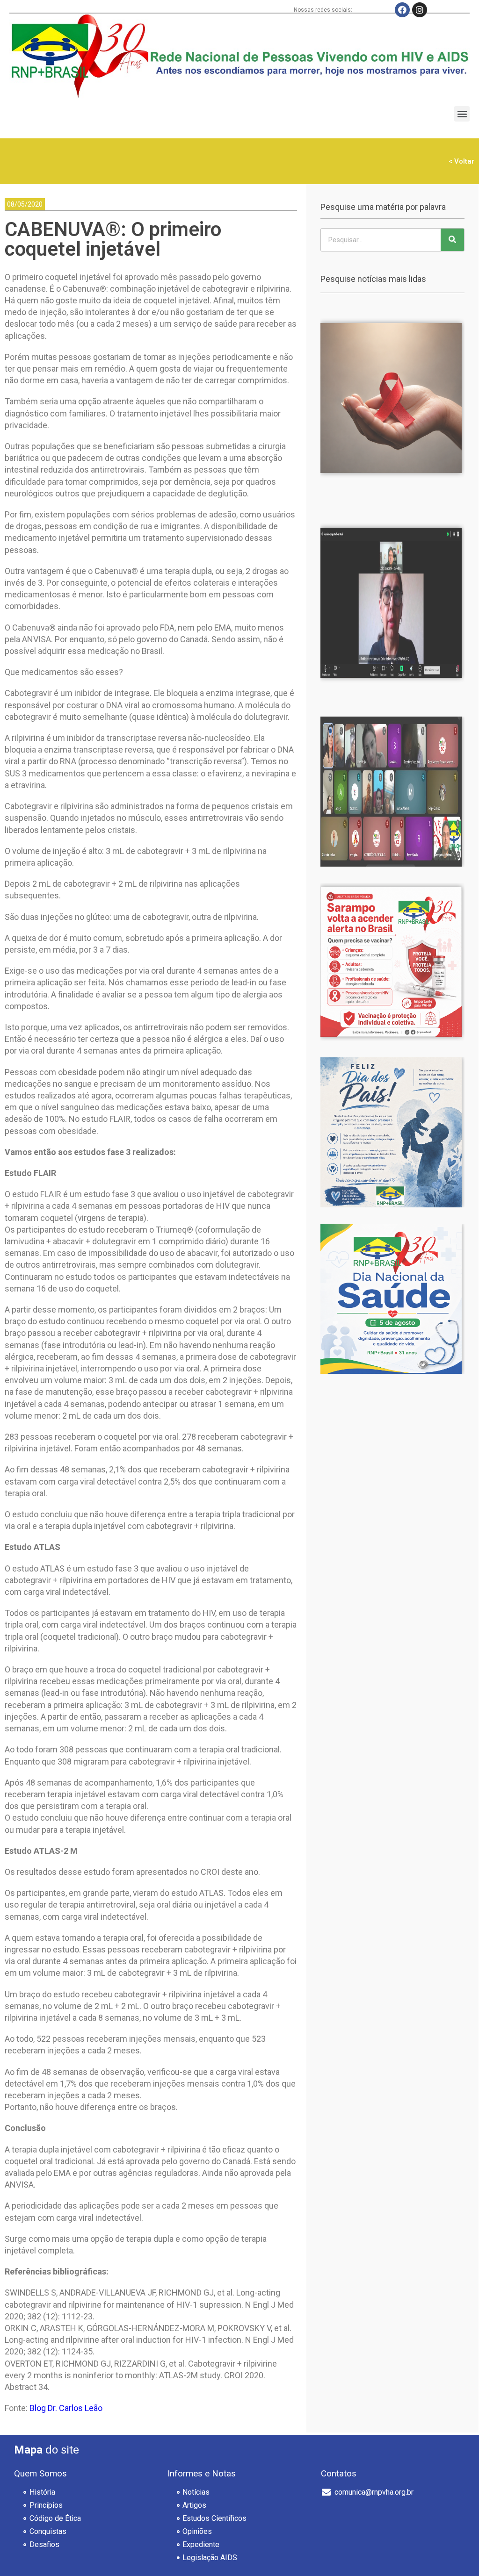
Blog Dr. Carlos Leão (66, 2408)
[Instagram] (420, 10)
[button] (462, 114)
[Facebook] (402, 10)
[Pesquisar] (452, 240)
